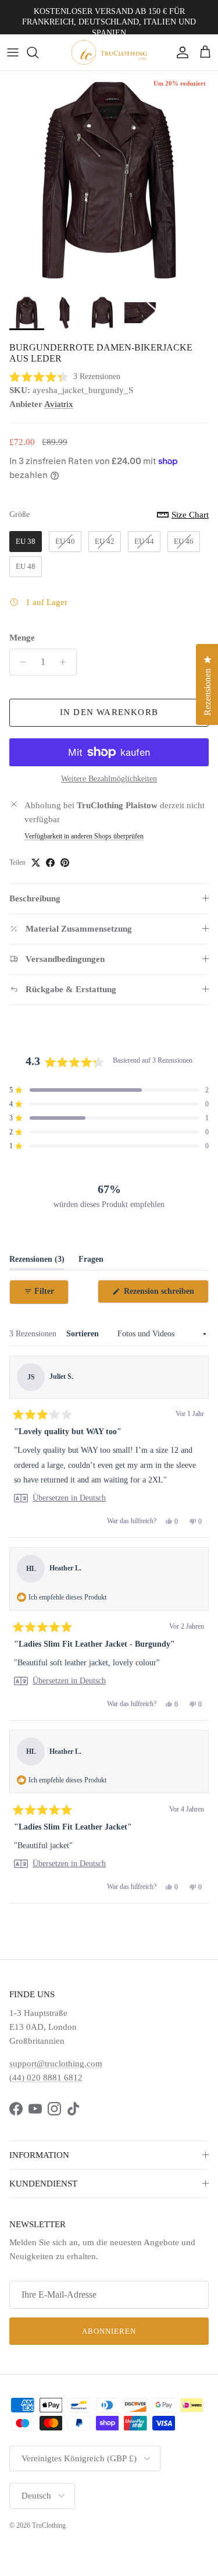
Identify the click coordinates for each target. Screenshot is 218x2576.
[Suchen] (38, 52)
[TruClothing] (109, 52)
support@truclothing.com (56, 2064)
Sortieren (84, 1334)
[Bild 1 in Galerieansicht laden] (109, 180)
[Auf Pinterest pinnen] (65, 863)
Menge (22, 638)
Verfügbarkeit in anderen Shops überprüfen (84, 836)
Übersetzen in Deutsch (69, 1498)
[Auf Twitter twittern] (36, 863)
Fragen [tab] (91, 1262)
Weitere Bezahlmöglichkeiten (109, 779)
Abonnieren (109, 2331)
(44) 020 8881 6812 (46, 2078)
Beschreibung (35, 898)
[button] (65, 376)
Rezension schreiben (165, 1295)
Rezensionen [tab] (37, 1262)
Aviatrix (59, 404)
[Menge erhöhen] (66, 662)
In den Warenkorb (109, 712)
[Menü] (13, 52)
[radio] (26, 542)
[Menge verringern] (20, 662)
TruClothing (49, 2525)
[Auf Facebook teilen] (50, 863)
